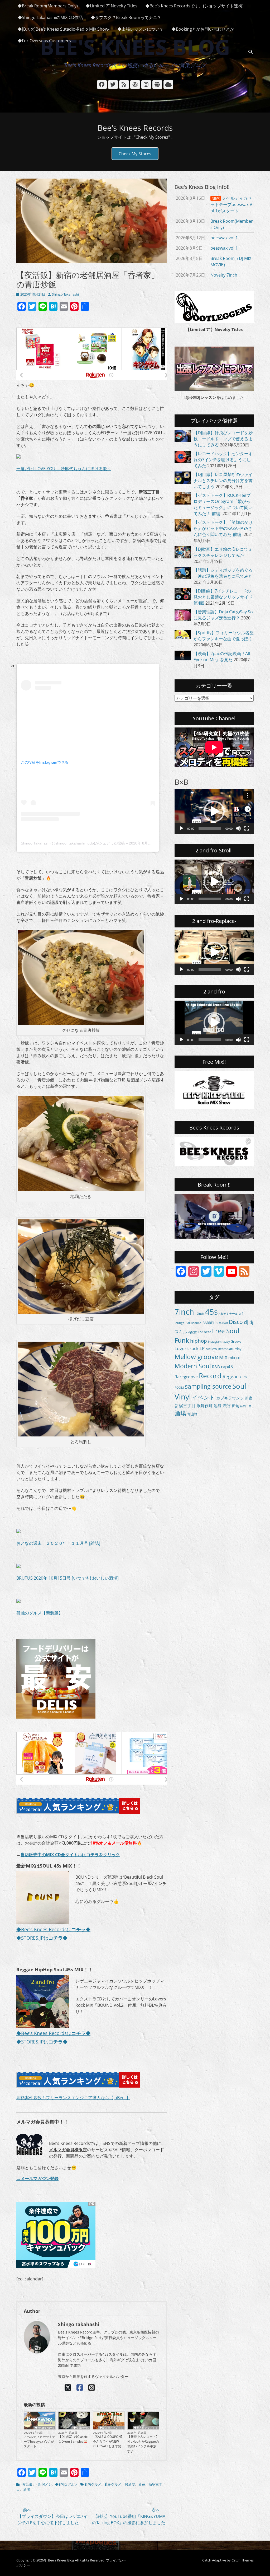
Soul (239, 1386)
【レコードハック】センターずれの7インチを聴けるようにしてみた (223, 460)
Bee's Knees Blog (61, 2560)
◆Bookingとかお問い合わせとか (203, 29)
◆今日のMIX (81, 2428)
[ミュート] (238, 828)
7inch (184, 1312)
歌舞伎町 (205, 1406)
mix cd (234, 1357)
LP (202, 1348)
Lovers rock (187, 1348)
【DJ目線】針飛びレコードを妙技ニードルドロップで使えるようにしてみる (223, 439)
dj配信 (192, 1332)
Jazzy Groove (232, 1341)
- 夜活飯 (27, 2484)
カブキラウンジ (230, 1398)
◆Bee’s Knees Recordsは (51, 1929)
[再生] (181, 828)
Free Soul (226, 1331)
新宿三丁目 (185, 1406)
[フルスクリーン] (247, 828)
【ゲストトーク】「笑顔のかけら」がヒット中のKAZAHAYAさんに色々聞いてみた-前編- (223, 528)
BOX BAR (222, 1323)
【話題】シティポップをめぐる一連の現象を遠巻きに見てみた (223, 573)
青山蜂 (192, 1414)
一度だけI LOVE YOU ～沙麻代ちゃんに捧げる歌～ (64, 469)
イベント (204, 1397)
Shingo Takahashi (65, 294)
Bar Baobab (194, 1323)
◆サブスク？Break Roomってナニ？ (126, 17)
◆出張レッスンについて (141, 29)
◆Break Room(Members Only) (48, 6)
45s (211, 1312)
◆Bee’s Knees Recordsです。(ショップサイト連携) (194, 6)
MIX (223, 1357)
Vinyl (183, 1397)
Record (210, 1376)
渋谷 (227, 1406)
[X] (68, 2387)
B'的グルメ (93, 2484)
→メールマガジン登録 (37, 2178)
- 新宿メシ (44, 2484)
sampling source (208, 1386)
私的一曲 (246, 1406)
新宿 (142, 2484)
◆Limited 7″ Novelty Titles (112, 6)
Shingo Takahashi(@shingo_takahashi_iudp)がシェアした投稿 (73, 843)
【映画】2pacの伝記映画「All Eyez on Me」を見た (222, 657)
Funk (182, 1340)
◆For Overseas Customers (44, 41)
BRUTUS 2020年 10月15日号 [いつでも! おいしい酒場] (67, 1578)
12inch (200, 1314)
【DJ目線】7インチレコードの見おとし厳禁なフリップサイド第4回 (223, 597)
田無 (235, 1406)
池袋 (218, 1406)
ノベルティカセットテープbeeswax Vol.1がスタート (40, 2441)
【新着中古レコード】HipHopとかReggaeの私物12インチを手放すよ (143, 2444)
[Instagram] (92, 2387)
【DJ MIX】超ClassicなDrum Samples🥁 (73, 2439)
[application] (214, 811)
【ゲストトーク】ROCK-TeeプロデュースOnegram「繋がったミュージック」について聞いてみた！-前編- (223, 504)
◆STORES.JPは (42, 1938)
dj (246, 1322)
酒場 (27, 2489)
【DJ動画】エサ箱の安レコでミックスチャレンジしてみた (223, 552)
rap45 (227, 1366)
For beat (204, 1332)
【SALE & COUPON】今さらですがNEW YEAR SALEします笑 (108, 2441)
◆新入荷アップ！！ (111, 2428)
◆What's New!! (44, 2428)
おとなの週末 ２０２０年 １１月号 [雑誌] (58, 1543)
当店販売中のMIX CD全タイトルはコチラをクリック (70, 1855)
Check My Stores (135, 154)
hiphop (199, 1341)
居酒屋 (130, 2484)
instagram (215, 1341)
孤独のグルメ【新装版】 (40, 1613)
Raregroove (186, 1377)
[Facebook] (80, 2387)
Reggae (231, 1376)
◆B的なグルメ (66, 2484)
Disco (236, 1322)
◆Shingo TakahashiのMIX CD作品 (50, 17)
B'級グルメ (113, 2484)
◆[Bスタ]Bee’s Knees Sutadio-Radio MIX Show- (64, 29)
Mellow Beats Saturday (224, 1349)
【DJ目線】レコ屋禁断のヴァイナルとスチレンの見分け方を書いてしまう (223, 480)
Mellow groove (196, 1357)
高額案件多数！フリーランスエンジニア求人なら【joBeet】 (73, 2098)
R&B (216, 1367)
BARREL (209, 1323)
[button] (214, 811)
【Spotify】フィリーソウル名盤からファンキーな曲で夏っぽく (224, 636)
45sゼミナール (228, 1313)
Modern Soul (193, 1366)
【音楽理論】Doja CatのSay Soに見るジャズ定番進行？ (223, 615)
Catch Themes (243, 2560)
